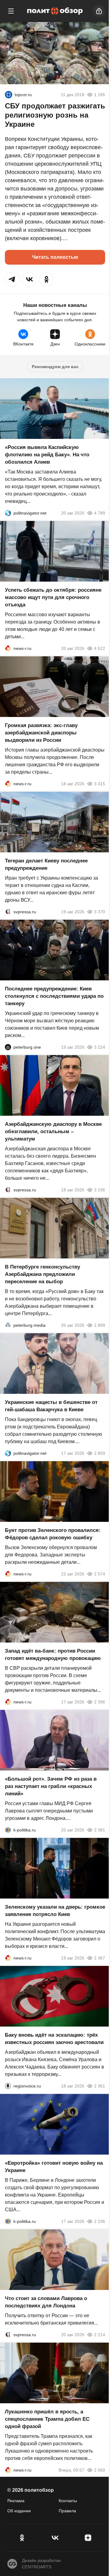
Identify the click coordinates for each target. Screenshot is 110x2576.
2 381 (100, 1830)
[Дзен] (88, 2538)
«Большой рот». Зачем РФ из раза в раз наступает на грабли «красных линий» (51, 1786)
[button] (12, 279)
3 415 (100, 784)
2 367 (100, 1958)
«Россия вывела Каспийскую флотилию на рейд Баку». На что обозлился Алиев (47, 455)
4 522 (100, 648)
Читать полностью (55, 257)
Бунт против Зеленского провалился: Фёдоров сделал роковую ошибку (53, 1534)
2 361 (100, 2086)
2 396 (100, 1702)
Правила (67, 2511)
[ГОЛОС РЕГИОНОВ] (8, 2086)
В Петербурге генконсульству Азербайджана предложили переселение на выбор (42, 1274)
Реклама (16, 2501)
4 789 (100, 513)
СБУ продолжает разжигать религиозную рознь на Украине (55, 115)
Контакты (68, 2501)
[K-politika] (8, 1830)
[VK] (55, 2538)
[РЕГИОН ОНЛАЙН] (8, 648)
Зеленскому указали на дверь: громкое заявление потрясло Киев (55, 1911)
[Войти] (99, 11)
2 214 (100, 2335)
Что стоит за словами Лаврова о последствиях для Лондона (46, 2302)
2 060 (100, 2470)
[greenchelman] (9, 95)
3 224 (100, 1047)
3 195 (100, 1190)
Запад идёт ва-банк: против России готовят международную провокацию (53, 1655)
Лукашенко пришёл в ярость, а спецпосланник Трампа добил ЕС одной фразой (47, 2419)
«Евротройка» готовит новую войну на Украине (54, 2167)
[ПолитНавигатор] (8, 513)
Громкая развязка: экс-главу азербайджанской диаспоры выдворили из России (41, 733)
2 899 (100, 1325)
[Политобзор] (55, 11)
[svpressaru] (8, 912)
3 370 (100, 912)
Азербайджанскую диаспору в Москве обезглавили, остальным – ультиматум (53, 1131)
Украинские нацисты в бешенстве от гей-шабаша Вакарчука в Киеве (51, 1406)
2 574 (100, 1574)
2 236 (100, 2221)
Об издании (19, 2511)
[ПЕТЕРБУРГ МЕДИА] (8, 1325)
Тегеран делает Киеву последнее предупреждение (46, 864)
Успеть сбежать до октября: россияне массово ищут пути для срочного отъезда (53, 597)
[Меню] (11, 11)
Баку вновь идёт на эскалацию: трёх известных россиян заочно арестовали (54, 2039)
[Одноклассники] (22, 2538)
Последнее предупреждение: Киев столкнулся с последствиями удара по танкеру (54, 996)
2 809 (100, 1453)
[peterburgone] (8, 1047)
